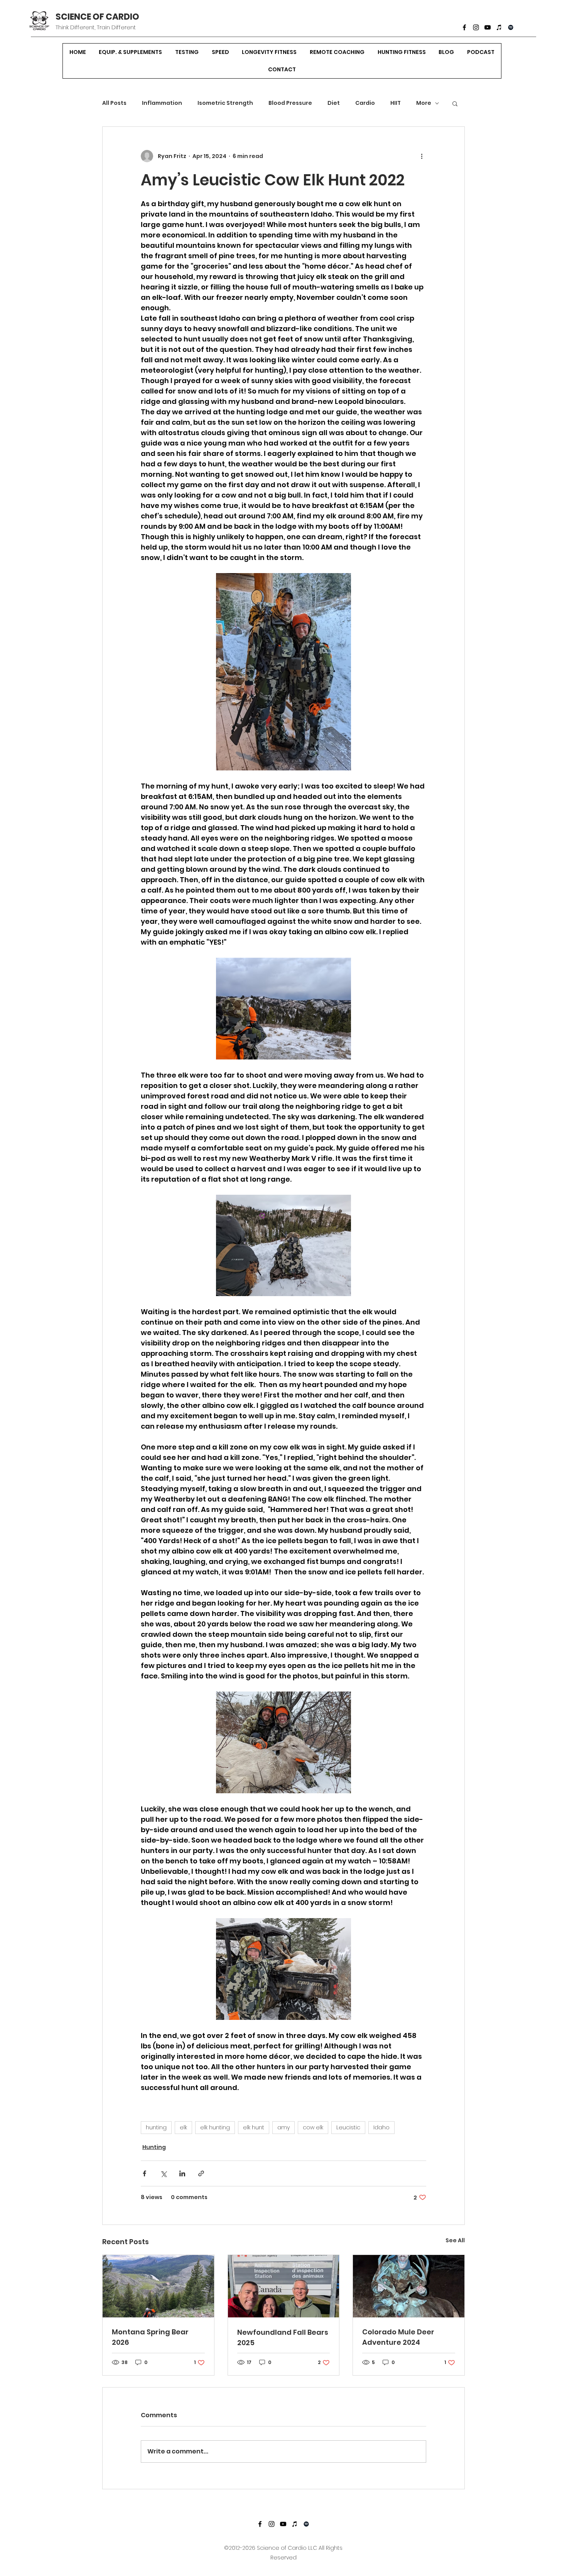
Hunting (154, 2147)
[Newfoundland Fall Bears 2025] (284, 2286)
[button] (455, 103)
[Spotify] (511, 27)
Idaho (381, 2127)
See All (455, 2240)
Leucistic (348, 2127)
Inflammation (162, 103)
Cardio (365, 103)
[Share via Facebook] (144, 2173)
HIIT (396, 103)
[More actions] (422, 156)
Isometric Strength (225, 103)
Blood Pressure (290, 103)
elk (183, 2127)
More (424, 103)
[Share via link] (201, 2173)
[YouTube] (488, 27)
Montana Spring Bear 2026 (150, 2337)
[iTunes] (499, 27)
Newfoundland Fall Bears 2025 (283, 2337)
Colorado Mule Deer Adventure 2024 (398, 2337)
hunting (156, 2127)
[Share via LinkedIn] (182, 2173)
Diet (334, 103)
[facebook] (464, 27)
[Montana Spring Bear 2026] (158, 2286)
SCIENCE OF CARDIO (97, 17)
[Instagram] (476, 27)
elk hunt (254, 2127)
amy (283, 2127)
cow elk (313, 2127)
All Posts (114, 103)
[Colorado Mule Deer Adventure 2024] (409, 2286)
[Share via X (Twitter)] (163, 2173)
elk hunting (215, 2127)
